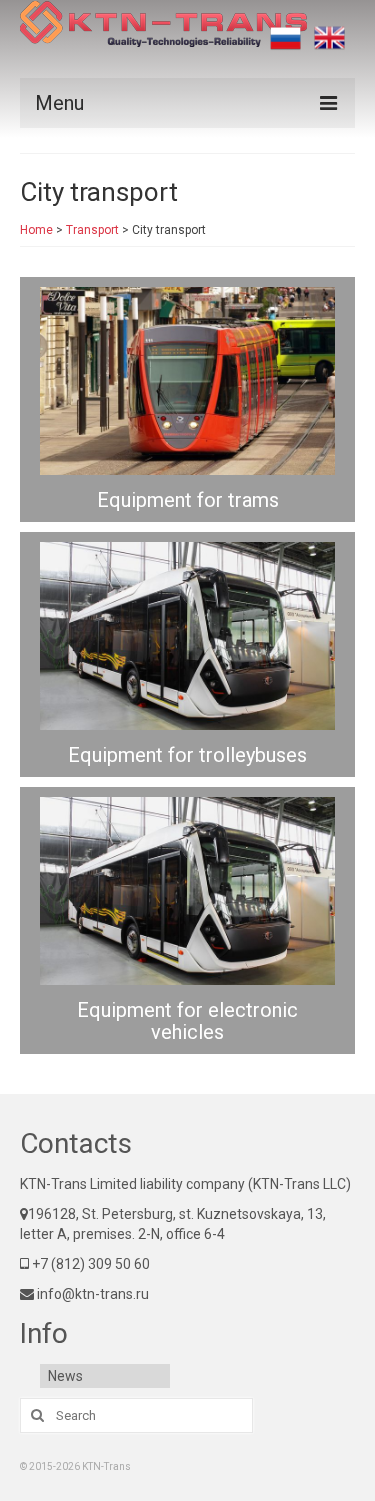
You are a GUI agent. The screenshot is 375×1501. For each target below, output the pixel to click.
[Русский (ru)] (285, 38)
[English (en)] (329, 38)
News (65, 1376)
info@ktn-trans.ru (91, 1294)
